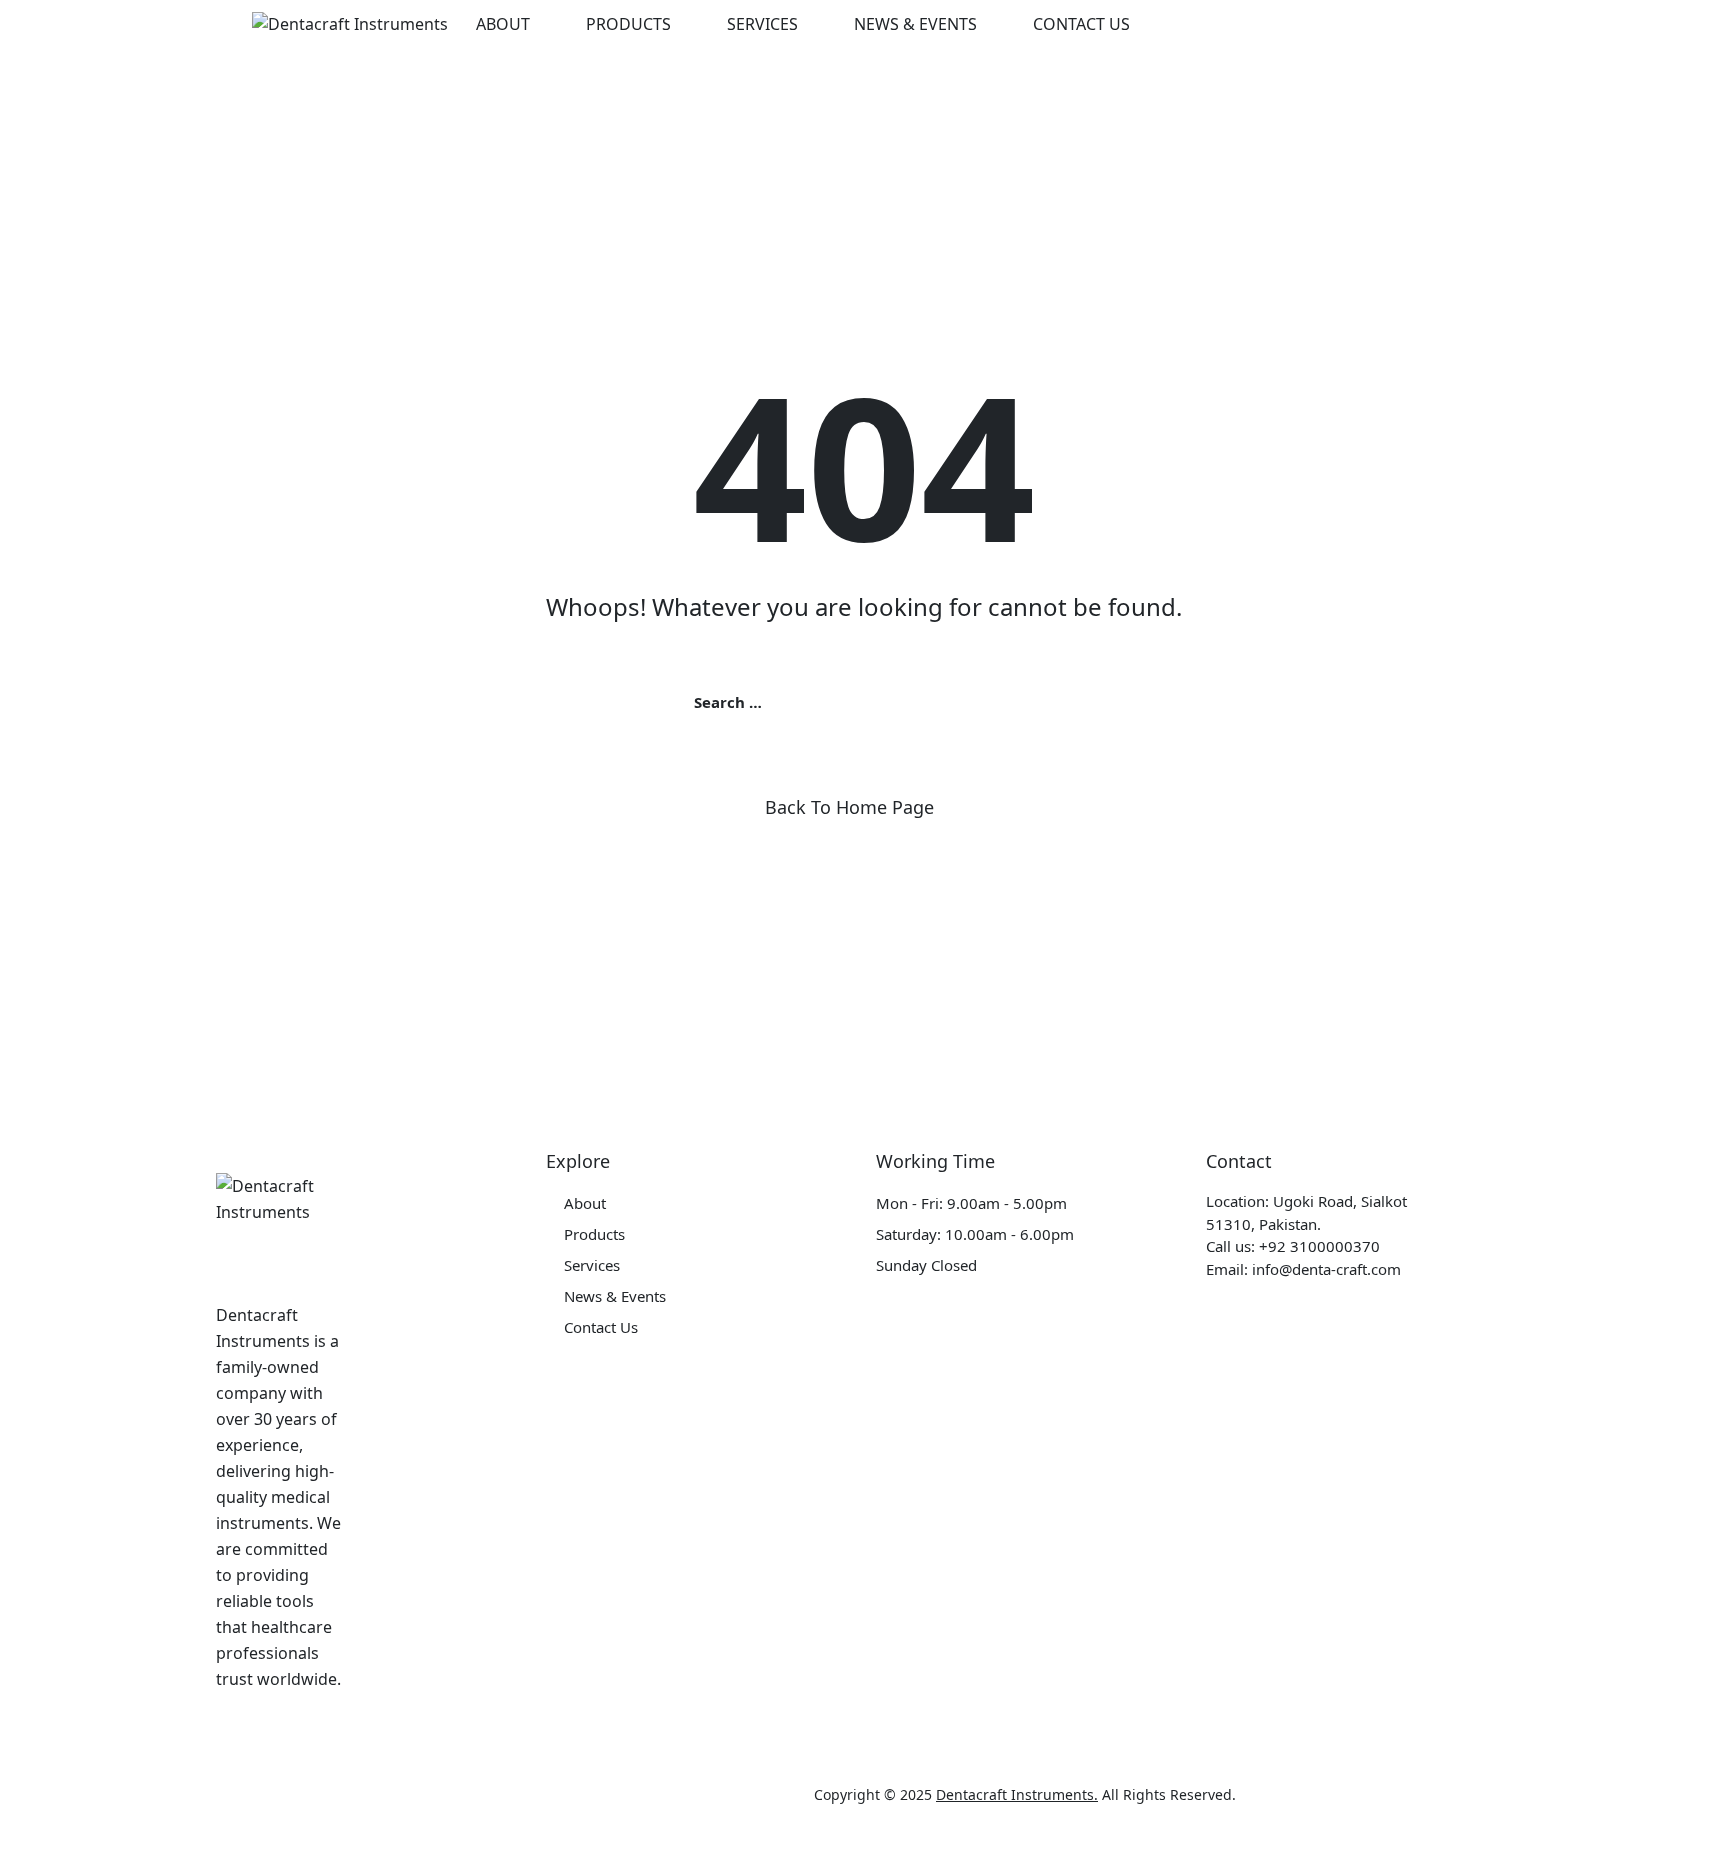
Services (762, 24)
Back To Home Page (849, 807)
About (503, 24)
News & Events (915, 24)
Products (628, 24)
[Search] (1392, 24)
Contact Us (1081, 24)
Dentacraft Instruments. (1017, 1794)
